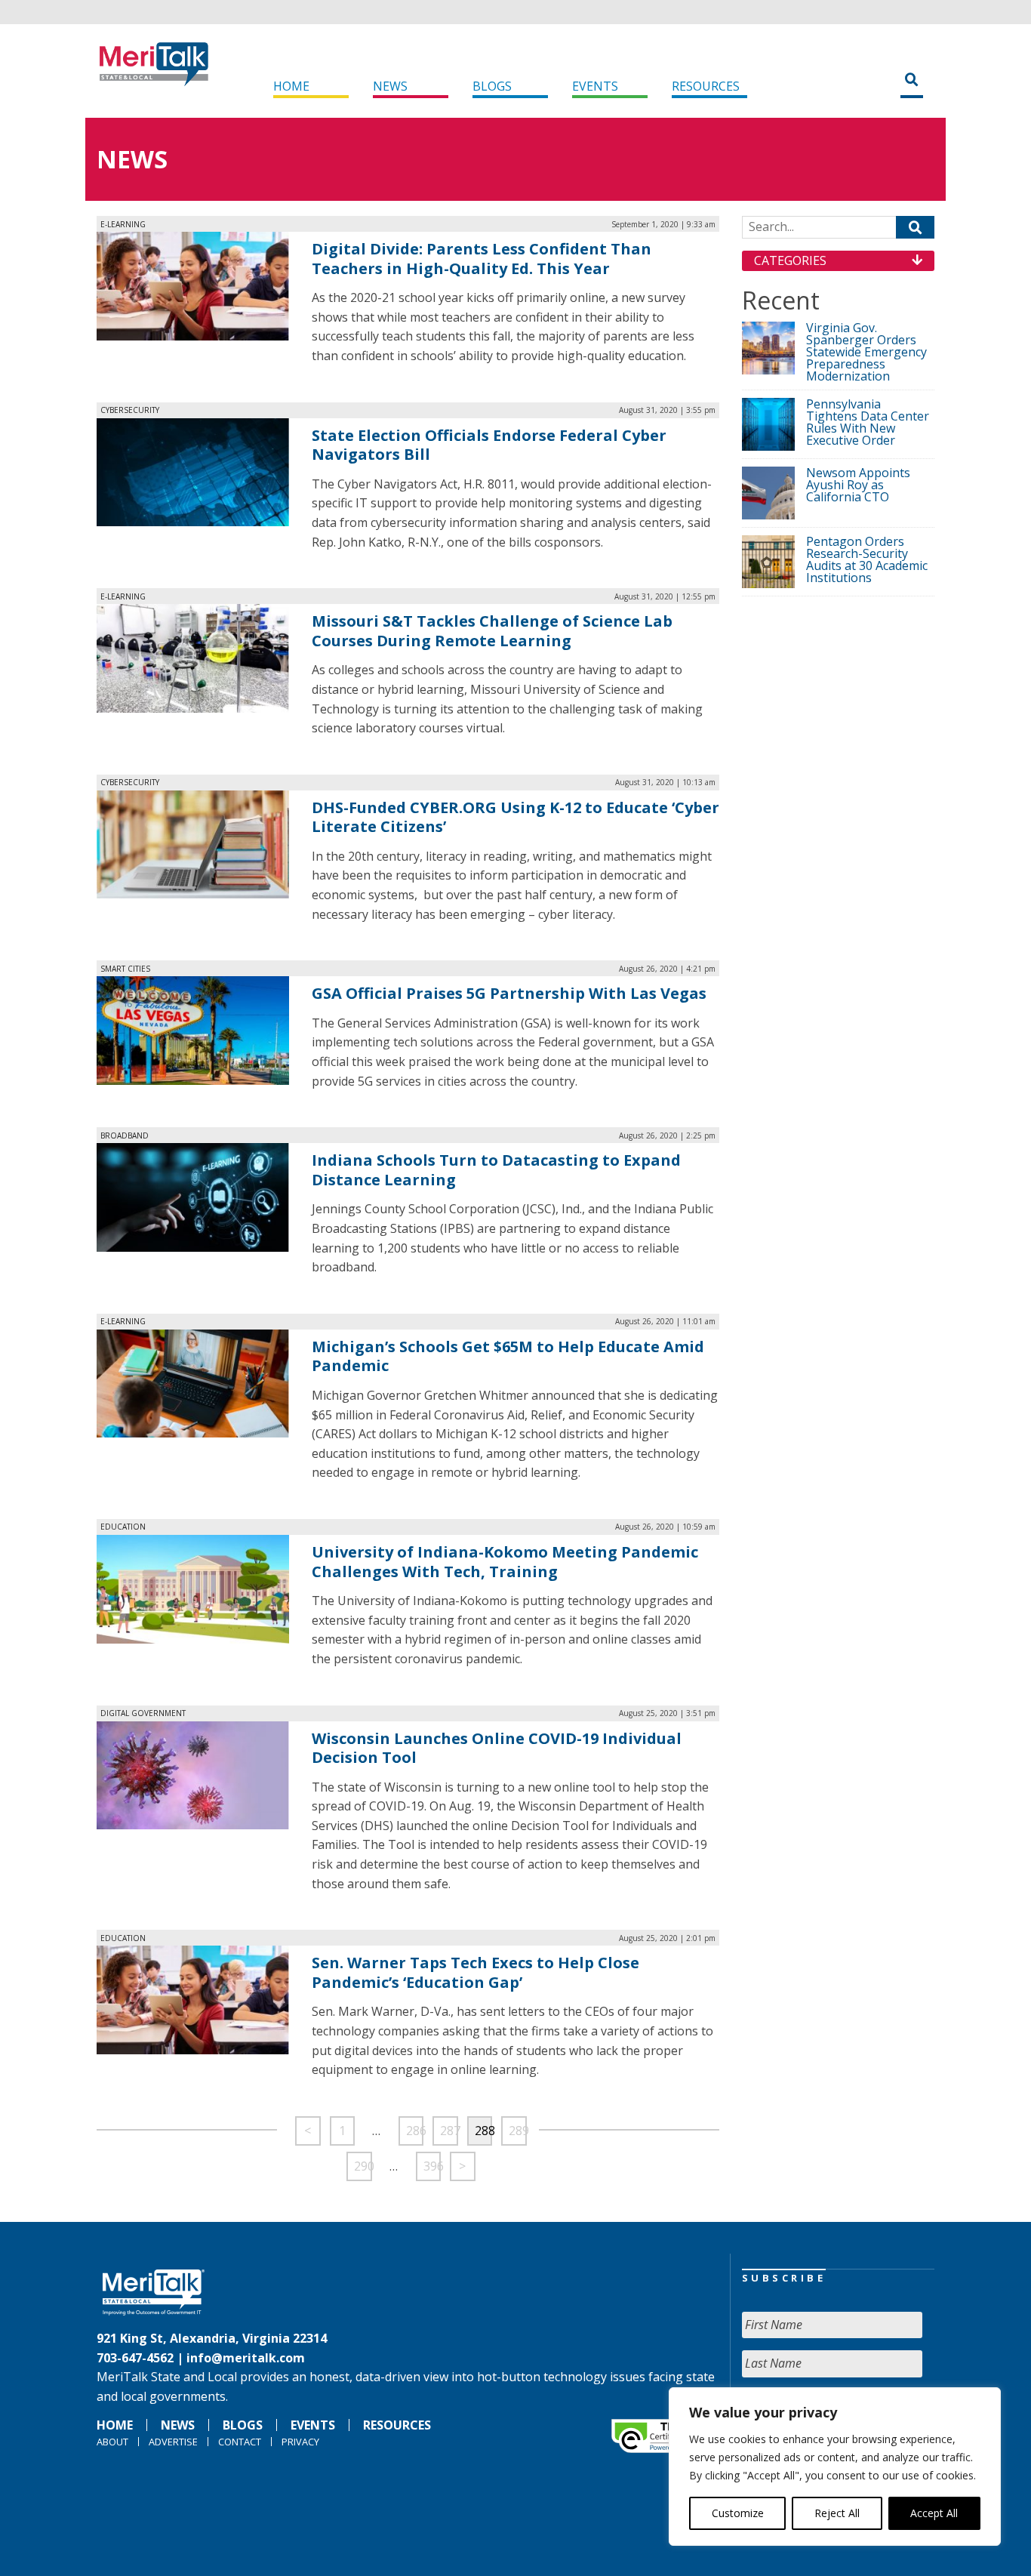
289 (518, 2131)
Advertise (173, 2442)
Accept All (934, 2513)
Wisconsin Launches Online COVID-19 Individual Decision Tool (497, 1748)
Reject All (837, 2513)
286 (415, 2131)
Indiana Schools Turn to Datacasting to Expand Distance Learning (496, 1170)
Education (123, 1527)
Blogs (492, 86)
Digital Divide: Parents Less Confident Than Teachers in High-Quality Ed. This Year (482, 259)
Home (291, 86)
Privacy (300, 2442)
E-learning (123, 224)
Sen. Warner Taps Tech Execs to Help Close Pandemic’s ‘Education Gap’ (475, 1972)
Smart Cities (125, 969)
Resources (706, 86)
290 (363, 2166)
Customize (738, 2513)
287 (449, 2131)
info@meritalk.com (246, 2358)
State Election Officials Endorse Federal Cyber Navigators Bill (489, 445)
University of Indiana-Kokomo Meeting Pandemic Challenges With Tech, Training (505, 1562)
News (390, 86)
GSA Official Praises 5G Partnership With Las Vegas (509, 993)
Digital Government (143, 1713)
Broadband (125, 1135)
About (112, 2442)
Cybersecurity (130, 410)
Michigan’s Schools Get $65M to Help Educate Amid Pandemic (508, 1356)
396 (432, 2166)
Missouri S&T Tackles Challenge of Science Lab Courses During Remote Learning (492, 631)
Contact (240, 2442)
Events (595, 86)
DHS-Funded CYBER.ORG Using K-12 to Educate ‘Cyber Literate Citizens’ (515, 817)
